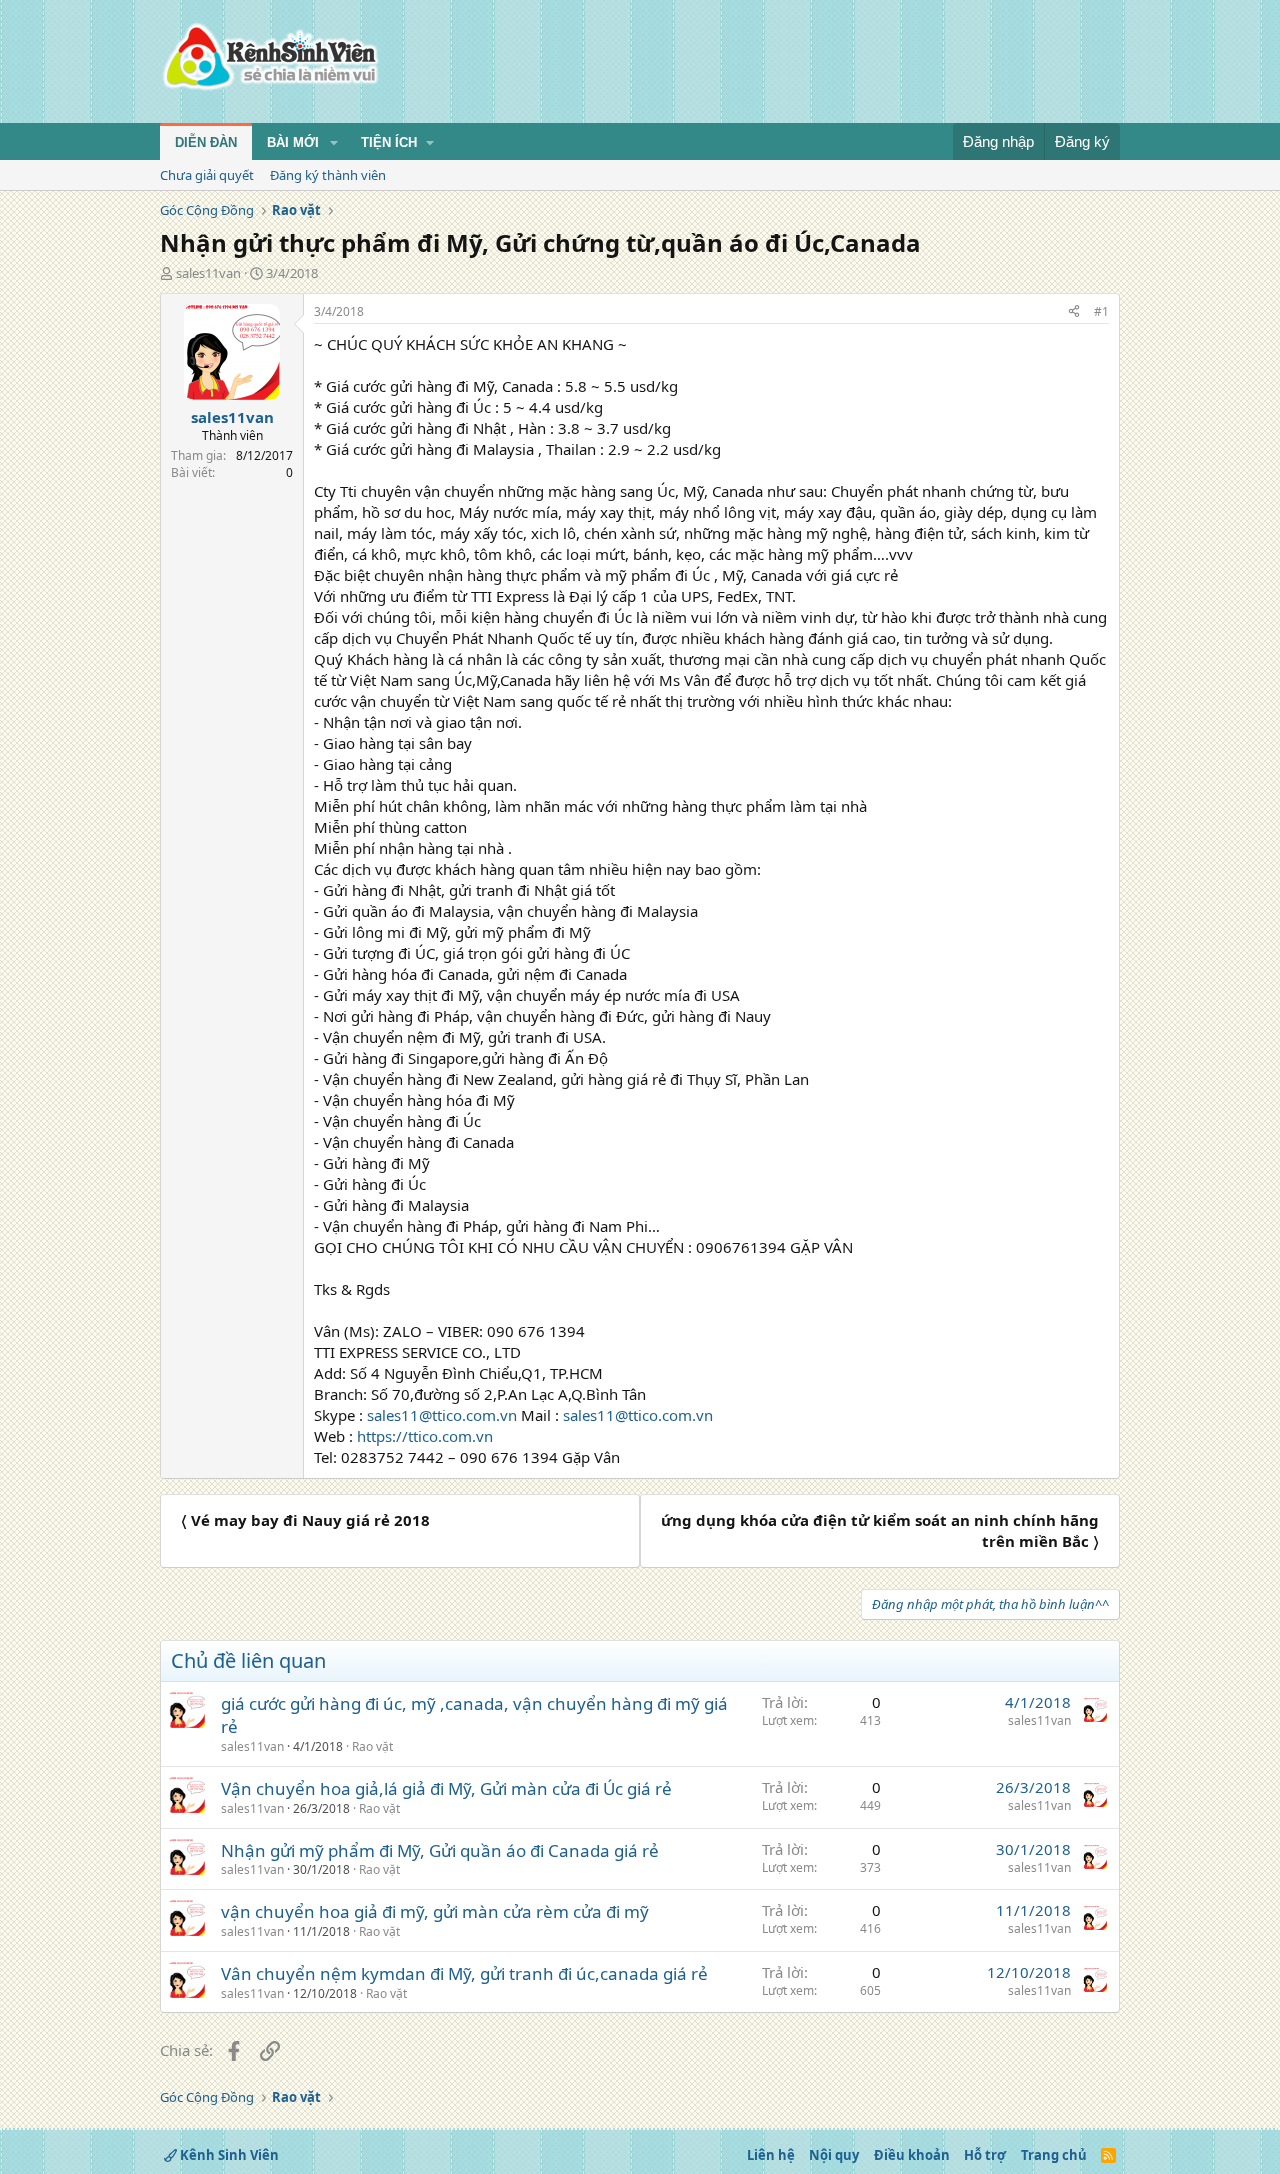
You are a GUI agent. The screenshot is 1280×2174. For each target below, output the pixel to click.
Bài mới (293, 142)
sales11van (208, 273)
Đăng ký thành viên (328, 175)
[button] (334, 143)
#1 (1101, 311)
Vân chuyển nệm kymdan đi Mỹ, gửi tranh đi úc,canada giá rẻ (464, 1973)
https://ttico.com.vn (425, 1436)
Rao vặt (372, 1746)
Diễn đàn (206, 142)
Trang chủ (1054, 2155)
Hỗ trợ (985, 2155)
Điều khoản (912, 2155)
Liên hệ (771, 2155)
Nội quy (834, 2155)
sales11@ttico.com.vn (442, 1415)
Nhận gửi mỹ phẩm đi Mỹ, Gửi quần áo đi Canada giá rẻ (440, 1850)
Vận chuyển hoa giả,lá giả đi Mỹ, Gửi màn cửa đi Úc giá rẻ (446, 1788)
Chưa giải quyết (207, 175)
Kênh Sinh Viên (228, 2155)
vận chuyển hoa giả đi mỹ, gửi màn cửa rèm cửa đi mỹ (435, 1911)
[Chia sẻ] (1074, 312)
